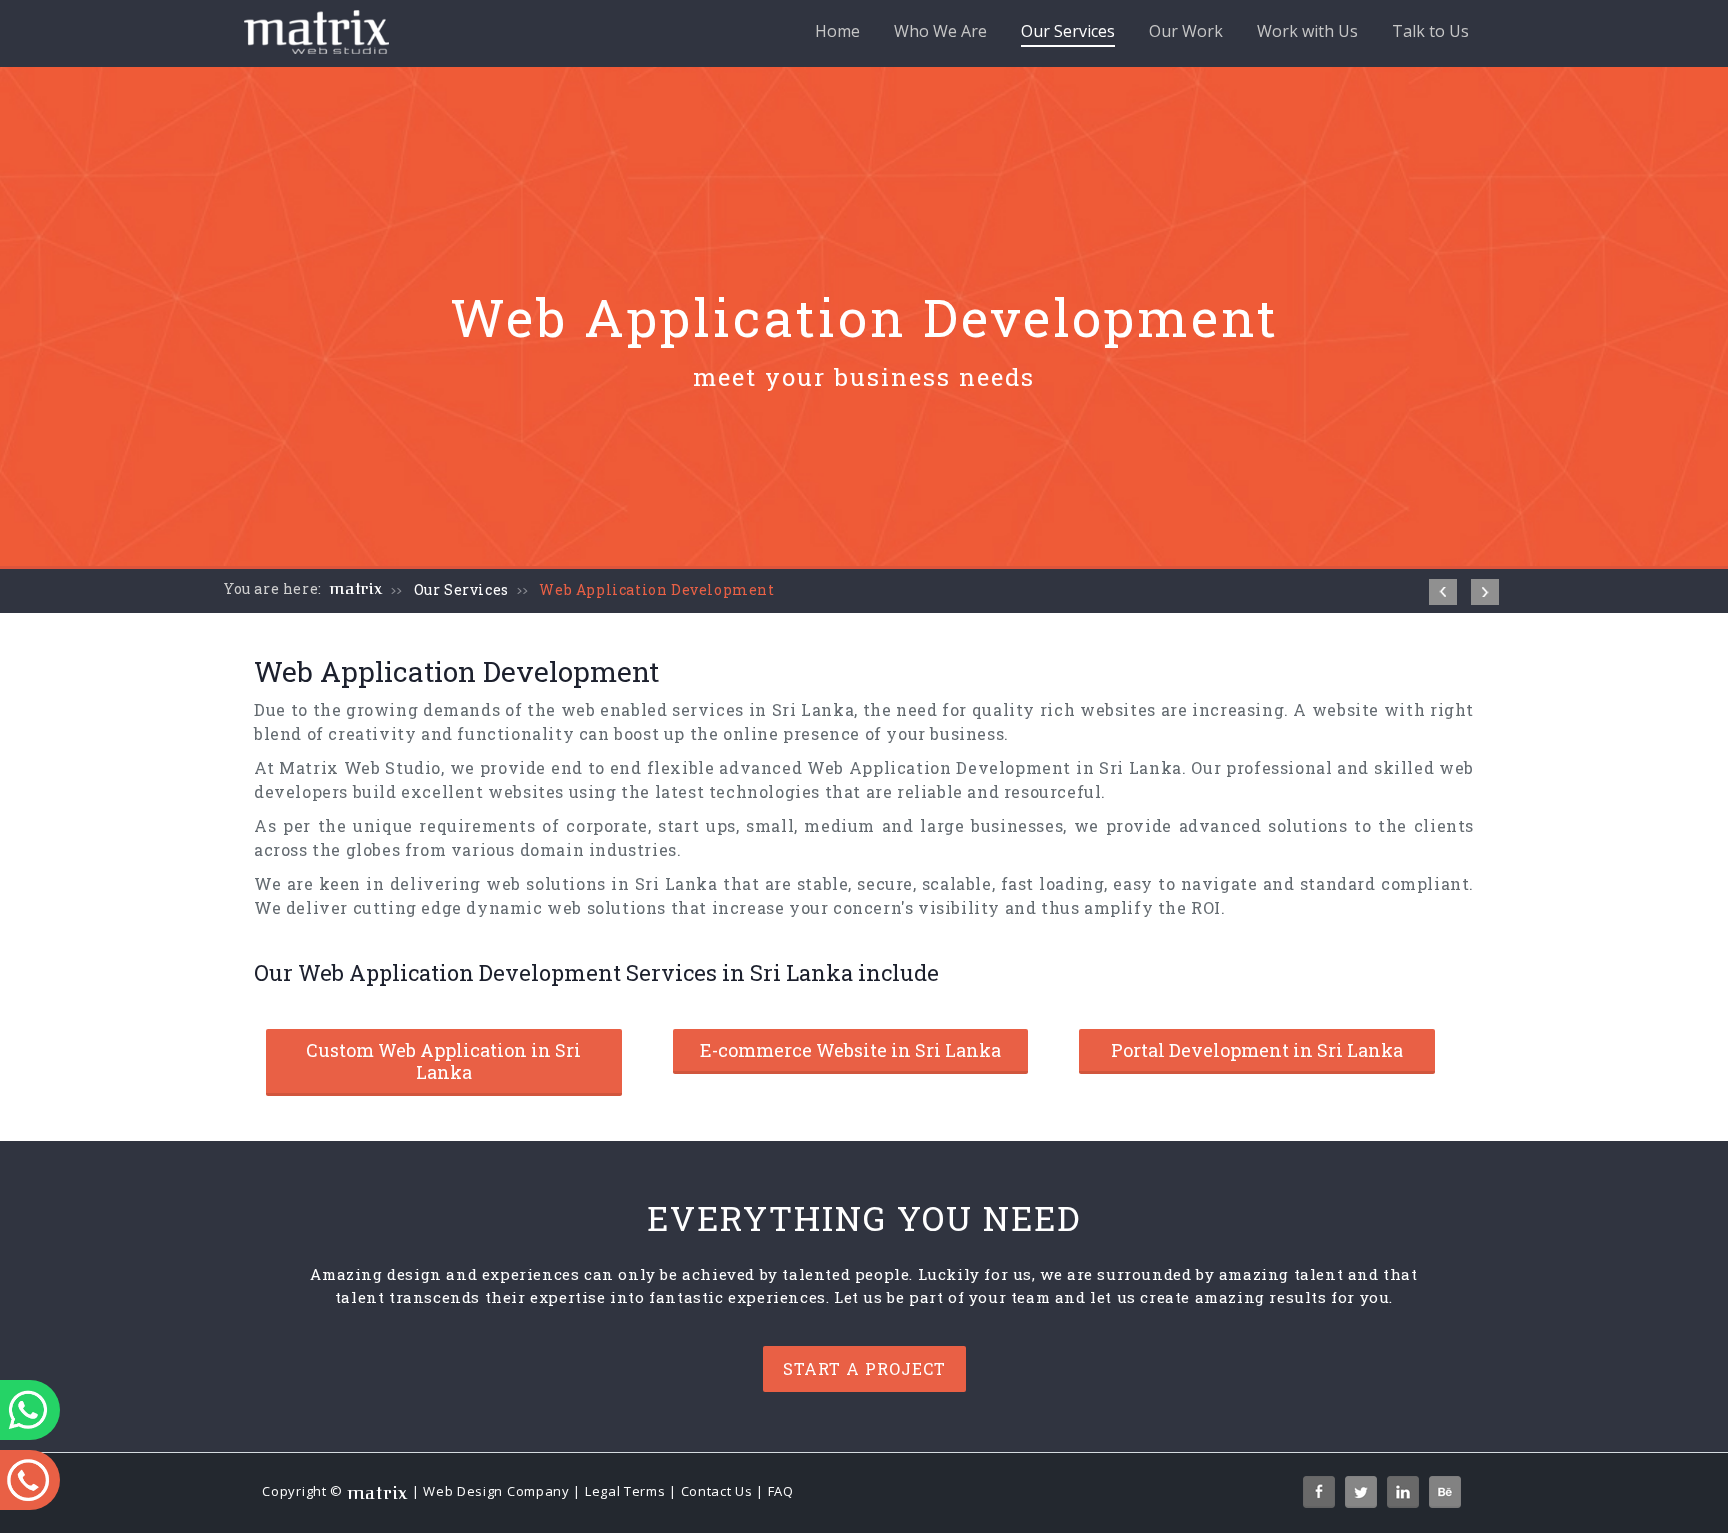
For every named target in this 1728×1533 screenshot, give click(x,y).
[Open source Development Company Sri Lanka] (1485, 592)
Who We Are (940, 31)
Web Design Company (496, 1492)
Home (837, 31)
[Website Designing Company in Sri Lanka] (1443, 592)
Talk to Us (1430, 31)
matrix (356, 589)
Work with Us (1307, 31)
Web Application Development (656, 589)
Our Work (1186, 31)
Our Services (1068, 31)
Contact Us (717, 1492)
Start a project (864, 1368)
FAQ (781, 1492)
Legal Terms (625, 1492)
